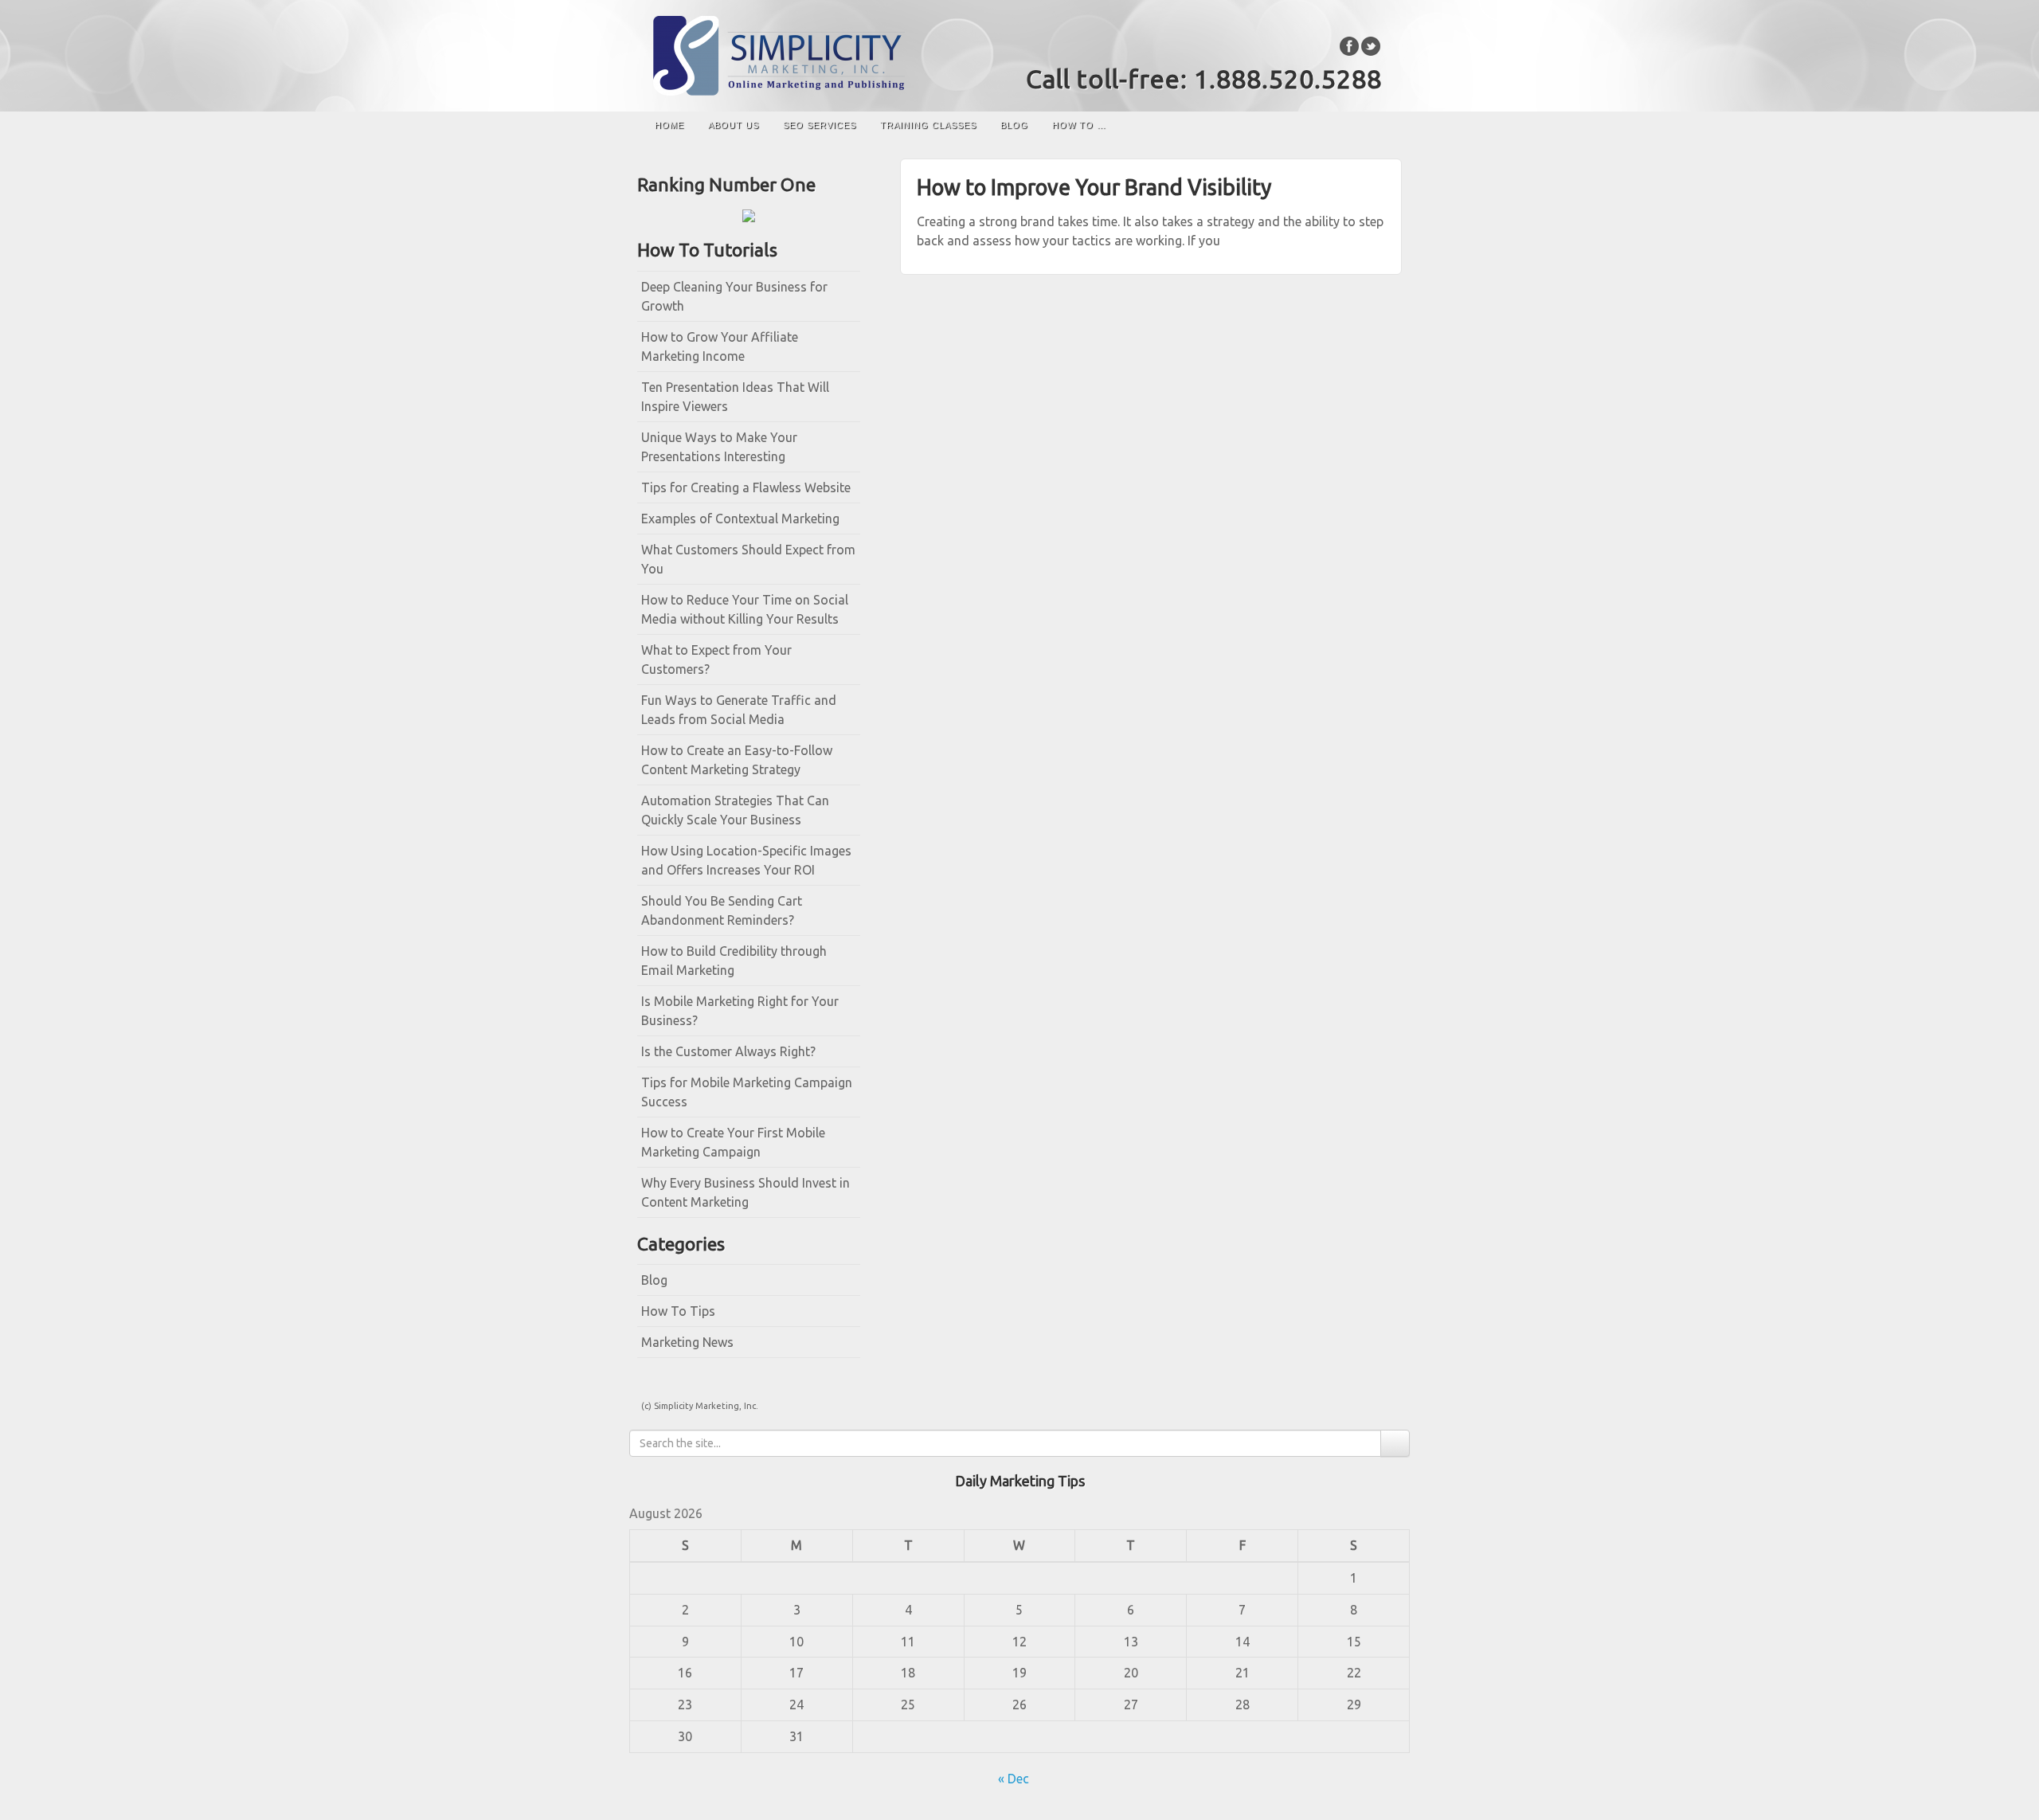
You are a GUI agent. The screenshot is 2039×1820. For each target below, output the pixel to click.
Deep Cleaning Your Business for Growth (734, 296)
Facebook (1350, 46)
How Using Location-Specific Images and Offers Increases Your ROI (746, 860)
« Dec (1014, 1779)
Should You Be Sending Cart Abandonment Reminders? (722, 910)
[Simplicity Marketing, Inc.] (1019, 56)
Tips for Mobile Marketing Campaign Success (747, 1092)
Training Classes (928, 125)
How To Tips (678, 1311)
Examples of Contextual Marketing (740, 519)
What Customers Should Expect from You (748, 559)
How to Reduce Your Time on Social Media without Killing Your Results (745, 609)
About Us (734, 125)
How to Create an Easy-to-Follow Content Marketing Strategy (737, 760)
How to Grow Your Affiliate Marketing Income (720, 346)
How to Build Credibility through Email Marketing (734, 961)
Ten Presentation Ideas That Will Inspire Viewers (735, 397)
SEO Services (820, 125)
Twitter (1371, 46)
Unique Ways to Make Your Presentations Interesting (719, 447)
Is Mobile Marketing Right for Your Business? (740, 1011)
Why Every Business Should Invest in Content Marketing (746, 1192)
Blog (1014, 125)
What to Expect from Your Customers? (716, 660)
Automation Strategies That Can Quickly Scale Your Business (735, 810)
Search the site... (1382, 125)
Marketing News (687, 1342)
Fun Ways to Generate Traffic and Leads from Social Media (739, 710)
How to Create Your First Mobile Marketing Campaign (733, 1142)
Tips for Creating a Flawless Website (746, 487)
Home (669, 125)
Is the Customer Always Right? (728, 1051)
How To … (1079, 125)
